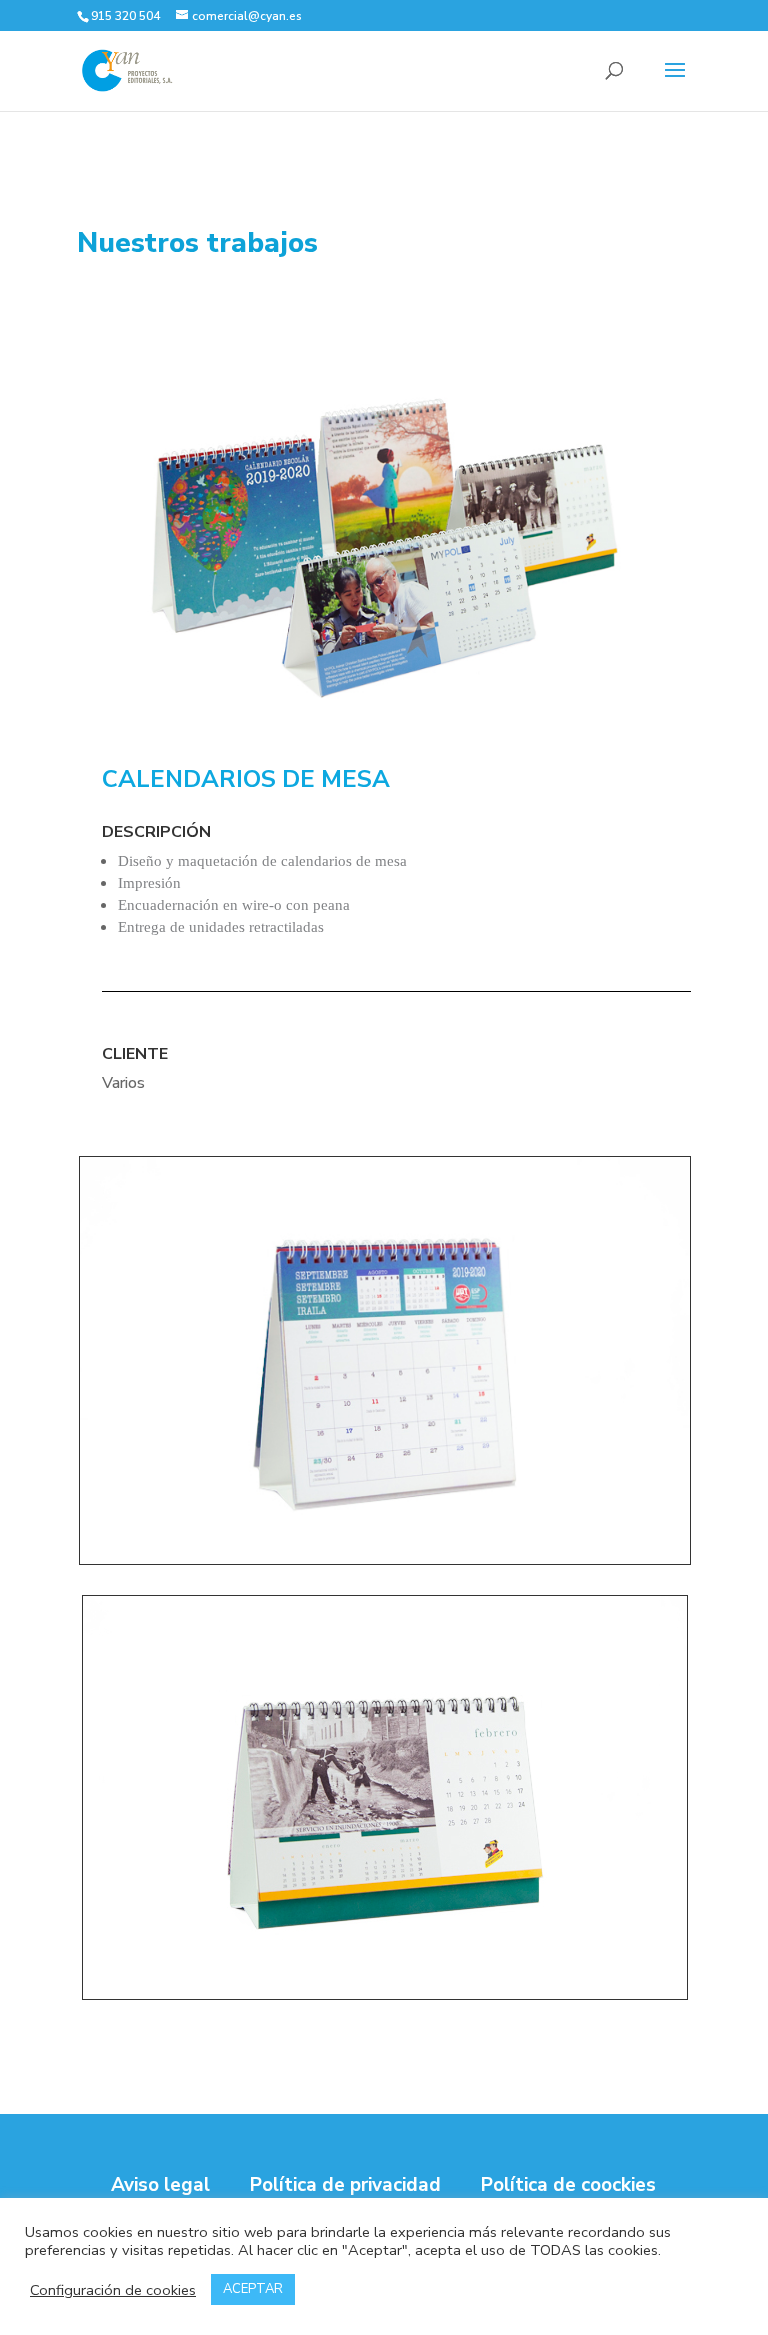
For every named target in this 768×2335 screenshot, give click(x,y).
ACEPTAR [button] (253, 2289)
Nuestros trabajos (197, 243)
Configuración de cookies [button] (113, 2290)
